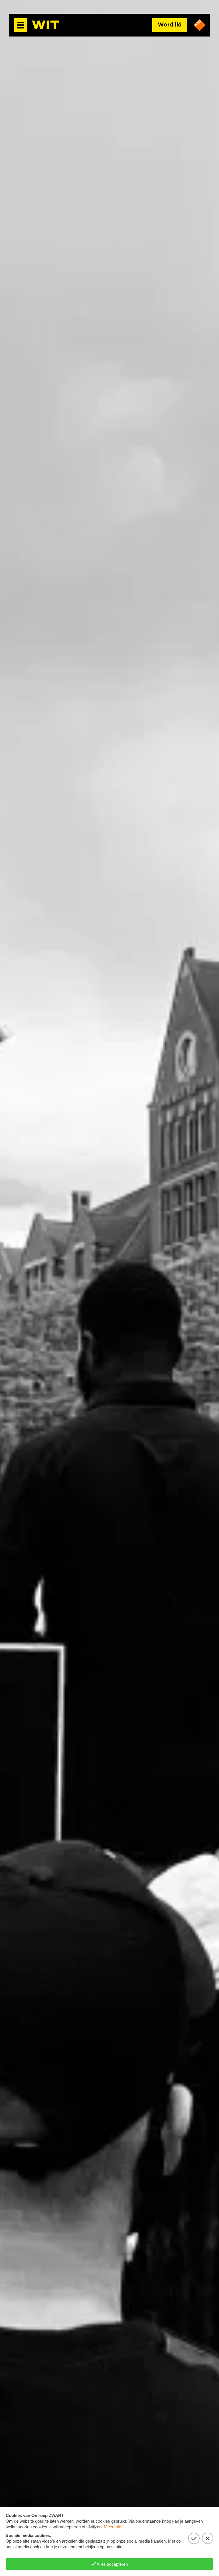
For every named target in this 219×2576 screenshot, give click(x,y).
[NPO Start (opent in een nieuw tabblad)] (200, 25)
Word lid (170, 25)
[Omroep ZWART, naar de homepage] (46, 25)
